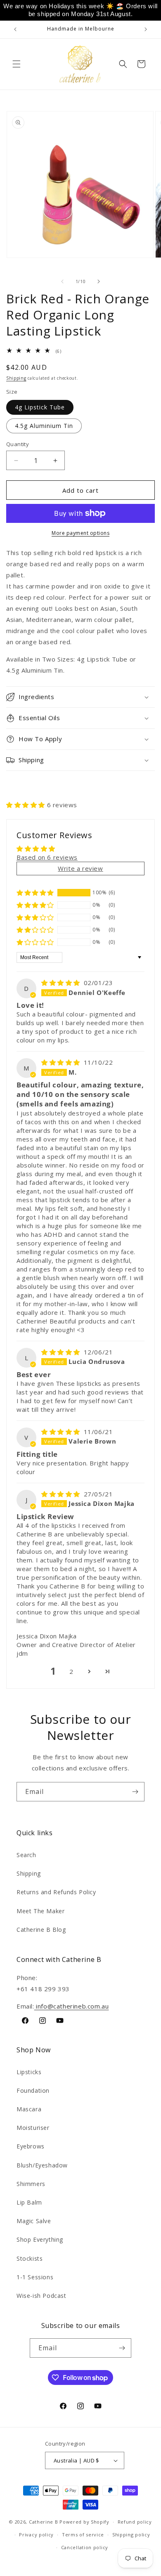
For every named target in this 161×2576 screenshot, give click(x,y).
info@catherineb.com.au (72, 2006)
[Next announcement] (146, 29)
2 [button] (71, 1671)
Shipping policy (131, 2535)
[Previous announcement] (15, 29)
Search (26, 1855)
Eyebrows (31, 2146)
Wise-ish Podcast (41, 2296)
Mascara (29, 2109)
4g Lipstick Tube (40, 407)
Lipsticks (29, 2072)
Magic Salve (34, 2221)
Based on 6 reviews (47, 857)
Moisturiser (33, 2128)
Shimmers (31, 2184)
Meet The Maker (40, 1911)
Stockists (30, 2258)
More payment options (80, 533)
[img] (62, 983)
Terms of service (83, 2535)
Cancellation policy (85, 2547)
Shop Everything (40, 2239)
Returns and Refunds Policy (56, 1892)
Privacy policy (36, 2535)
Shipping (16, 378)
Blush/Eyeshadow (42, 2165)
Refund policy (135, 2522)
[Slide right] (99, 281)
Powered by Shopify (84, 2522)
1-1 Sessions (35, 2277)
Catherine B (44, 2522)
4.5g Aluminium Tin (44, 426)
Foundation (33, 2090)
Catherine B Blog (41, 1930)
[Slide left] (62, 281)
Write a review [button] (80, 868)
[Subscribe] (135, 1792)
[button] (17, 64)
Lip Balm (29, 2202)
